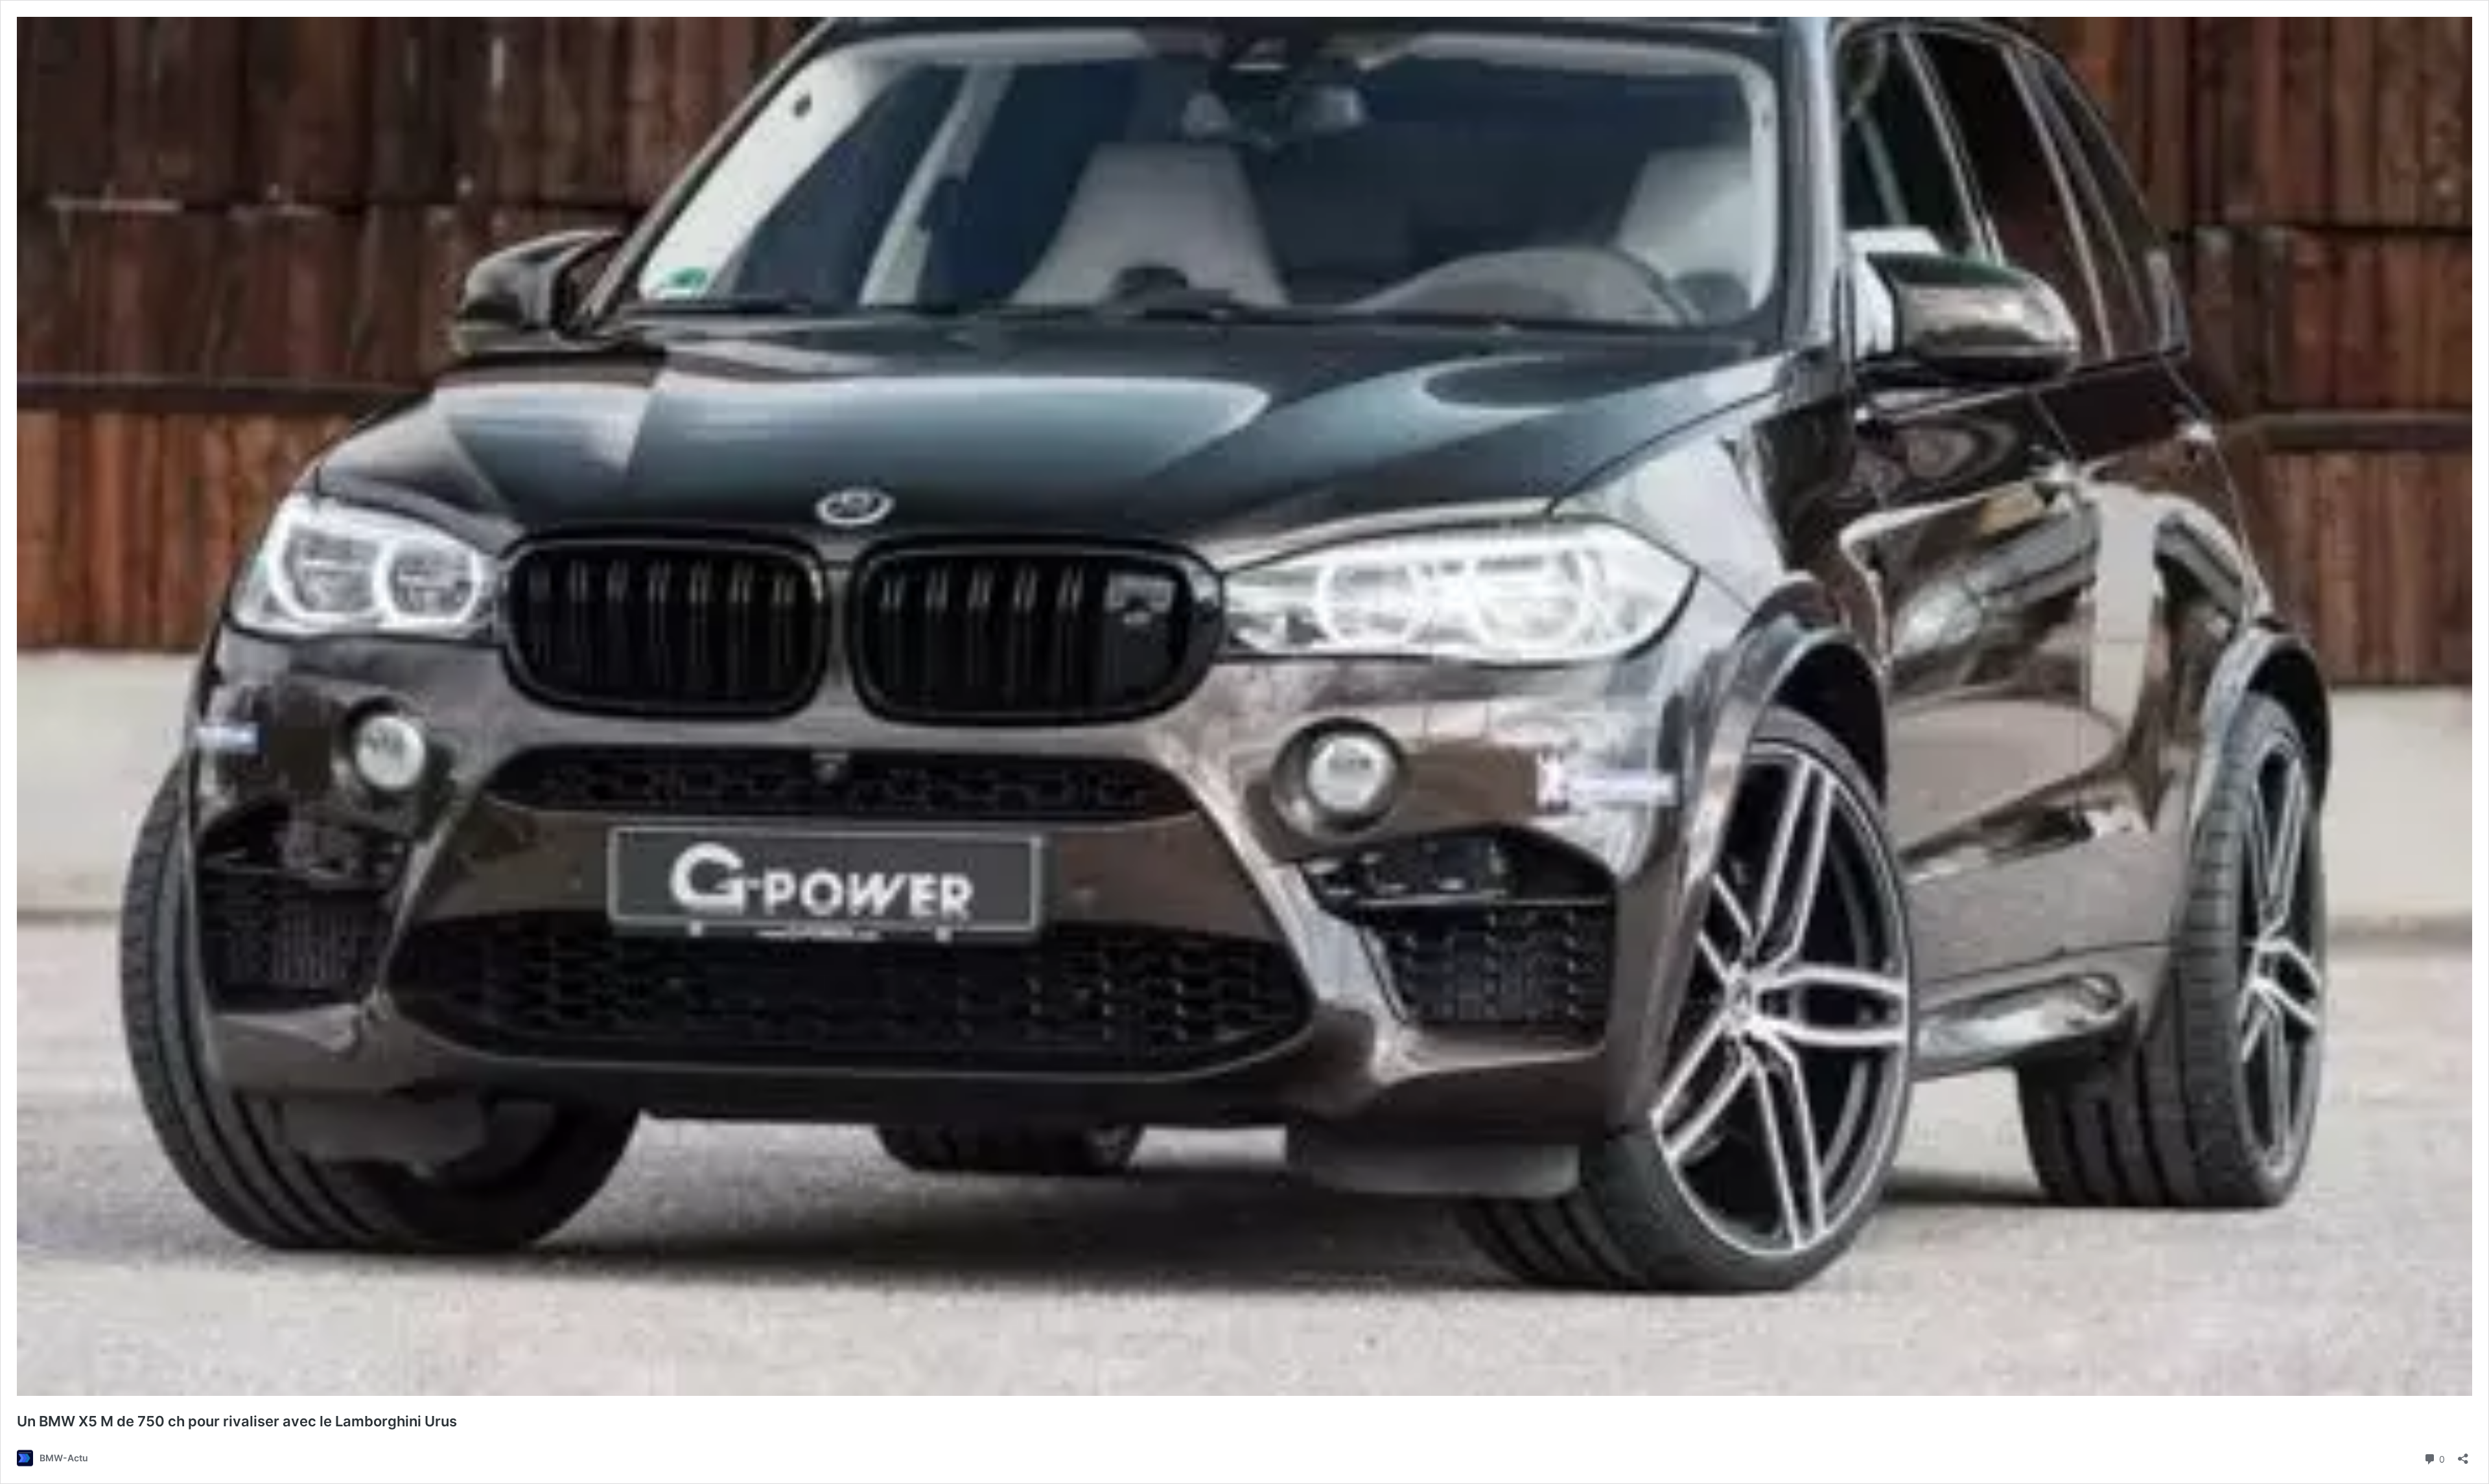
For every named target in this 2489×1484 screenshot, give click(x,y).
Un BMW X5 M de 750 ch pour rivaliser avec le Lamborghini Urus (237, 1421)
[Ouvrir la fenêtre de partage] (2463, 1455)
